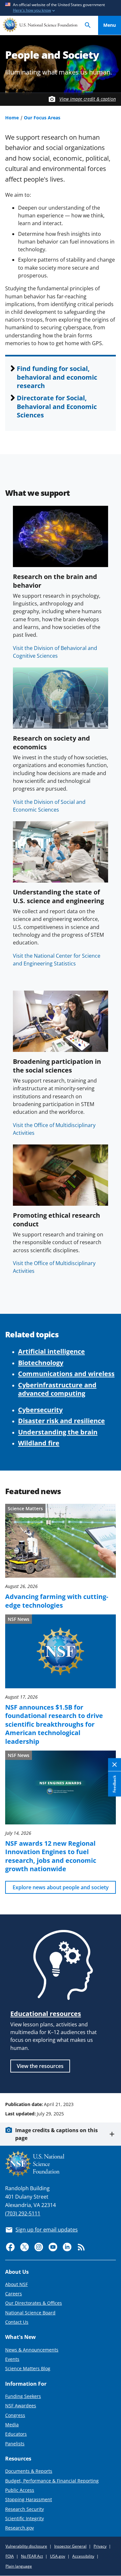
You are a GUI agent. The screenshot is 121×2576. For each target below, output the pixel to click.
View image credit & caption (88, 99)
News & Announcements (32, 2350)
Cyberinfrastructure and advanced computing (57, 1389)
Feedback (114, 1784)
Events (12, 2359)
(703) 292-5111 (23, 2213)
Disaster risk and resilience (61, 1421)
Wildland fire (39, 1443)
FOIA (10, 2556)
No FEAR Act (32, 2556)
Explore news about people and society (61, 1887)
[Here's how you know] (60, 8)
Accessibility (83, 2556)
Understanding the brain (58, 1432)
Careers (14, 2294)
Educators (16, 2434)
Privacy (100, 2546)
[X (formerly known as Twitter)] (25, 2247)
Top (110, 2080)
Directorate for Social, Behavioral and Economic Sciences (57, 406)
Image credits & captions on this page (56, 2134)
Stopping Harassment (29, 2499)
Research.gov (20, 2528)
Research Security (25, 2509)
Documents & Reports (29, 2471)
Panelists (15, 2444)
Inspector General (70, 2546)
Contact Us (17, 2322)
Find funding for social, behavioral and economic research (57, 377)
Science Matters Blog (28, 2368)
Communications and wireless (66, 1373)
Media (12, 2425)
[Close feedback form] (115, 1765)
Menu (110, 25)
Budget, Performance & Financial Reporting (52, 2481)
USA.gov (58, 2556)
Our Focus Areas (42, 118)
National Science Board (30, 2313)
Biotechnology (41, 1363)
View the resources (40, 2066)
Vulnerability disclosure (26, 2546)
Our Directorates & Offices (34, 2303)
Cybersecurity (40, 1410)
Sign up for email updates (47, 2230)
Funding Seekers (23, 2396)
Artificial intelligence (51, 1351)
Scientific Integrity (25, 2518)
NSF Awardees (21, 2406)
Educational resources (46, 2013)
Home (12, 118)
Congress (15, 2415)
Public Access (20, 2490)
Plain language (19, 2566)
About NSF (16, 2284)
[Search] (88, 25)
